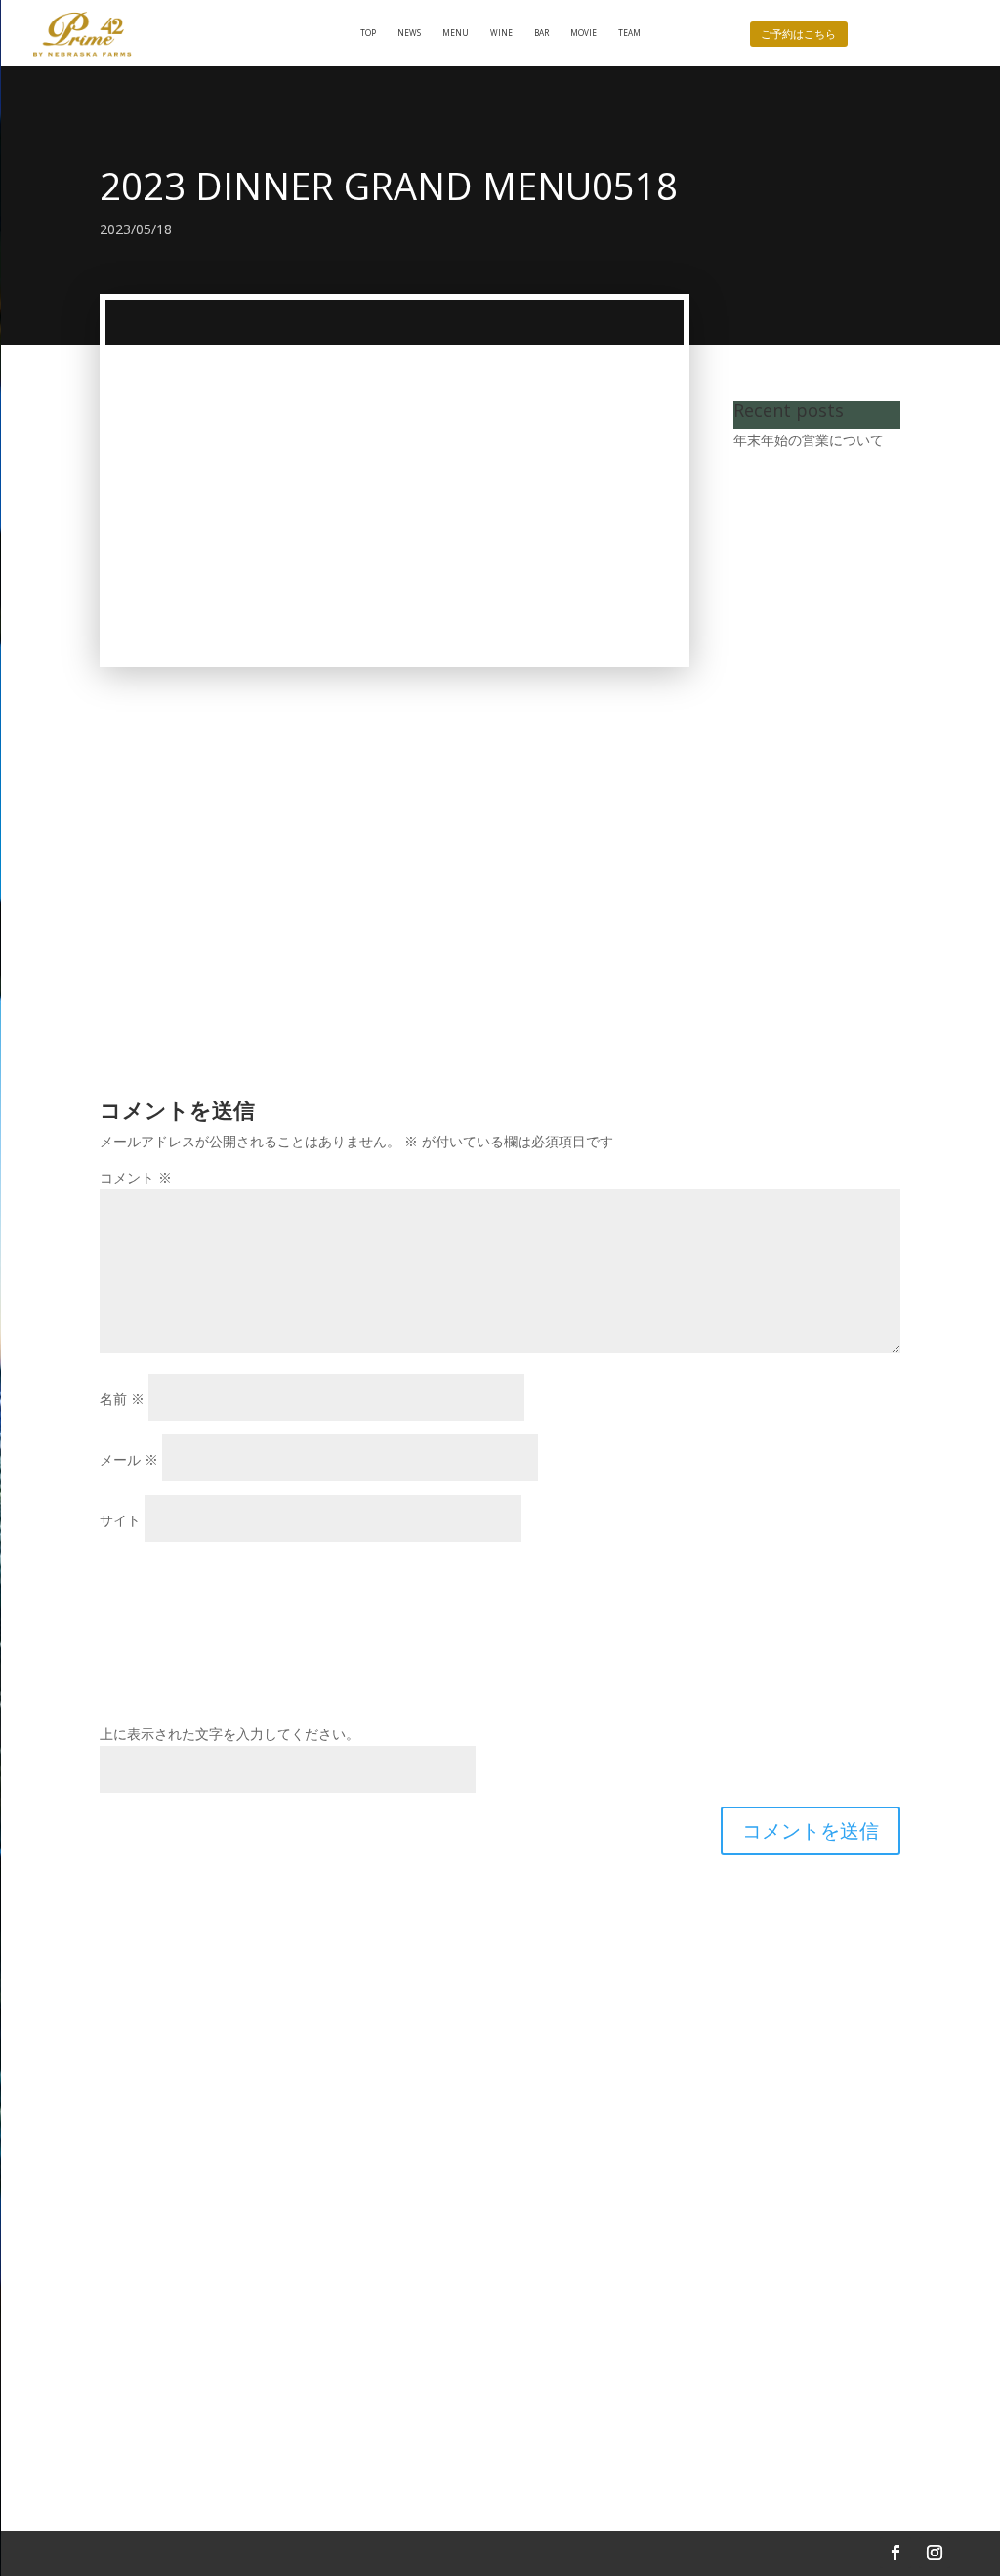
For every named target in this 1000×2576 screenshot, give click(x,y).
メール (129, 1459)
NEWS (409, 33)
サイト (120, 1520)
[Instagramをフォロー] (935, 2553)
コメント (136, 1177)
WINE (501, 33)
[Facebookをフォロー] (896, 2553)
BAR (542, 33)
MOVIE (583, 33)
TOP (368, 33)
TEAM (629, 33)
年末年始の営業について (809, 440)
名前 (122, 1399)
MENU (456, 33)
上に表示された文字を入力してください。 (229, 1734)
